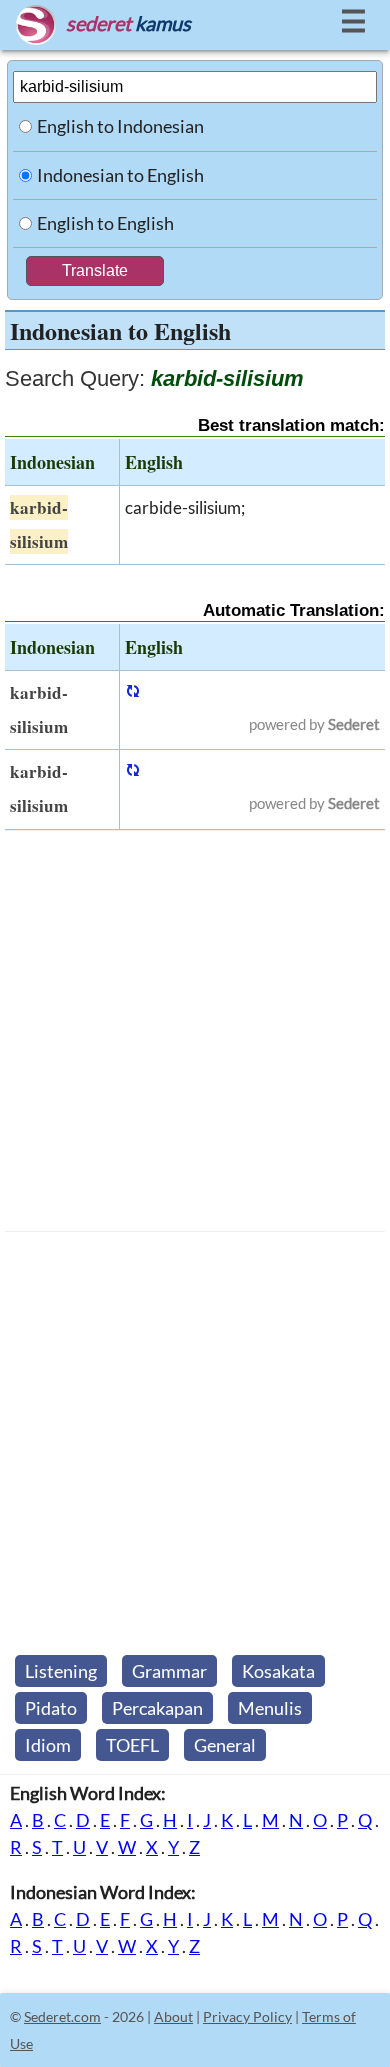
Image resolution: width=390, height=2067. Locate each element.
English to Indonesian (120, 126)
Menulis (270, 1708)
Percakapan (157, 1708)
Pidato (51, 1708)
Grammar (169, 1671)
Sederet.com (62, 2016)
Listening (61, 1671)
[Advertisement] (195, 1031)
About (173, 2016)
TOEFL (132, 1745)
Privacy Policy (247, 2016)
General (225, 1745)
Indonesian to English (120, 175)
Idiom (48, 1745)
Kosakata (278, 1671)
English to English (105, 223)
